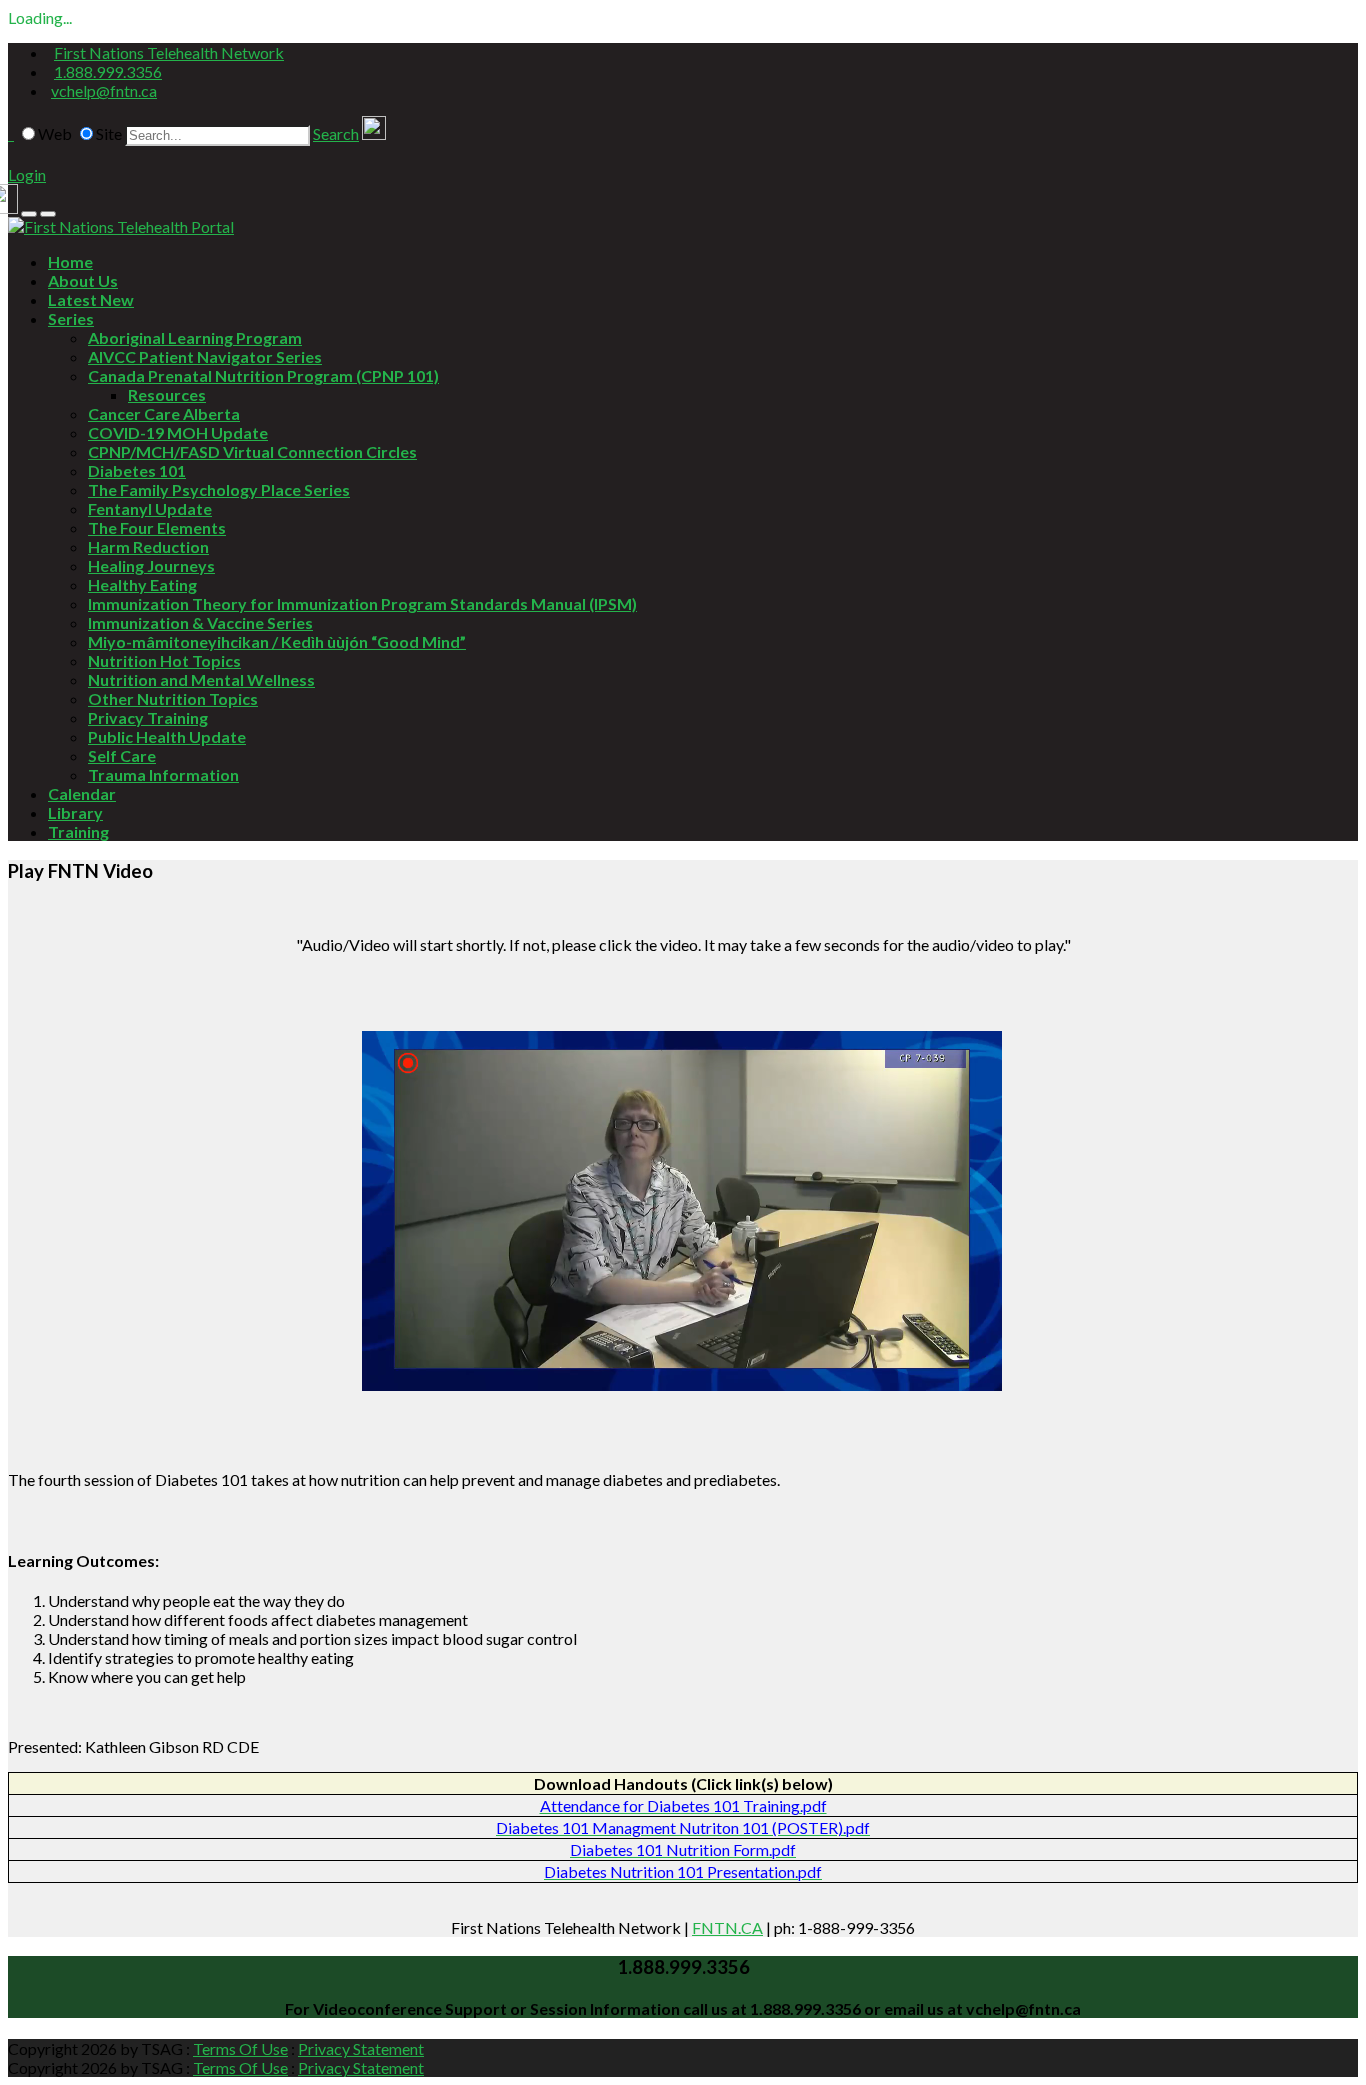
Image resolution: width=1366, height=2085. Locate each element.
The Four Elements (157, 527)
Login (27, 174)
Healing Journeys (151, 565)
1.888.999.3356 (108, 71)
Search (336, 133)
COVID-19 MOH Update (178, 432)
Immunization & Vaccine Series (200, 622)
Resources (167, 394)
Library (75, 812)
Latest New (91, 299)
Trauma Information (163, 774)
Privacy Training (148, 717)
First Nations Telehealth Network (169, 52)
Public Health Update (167, 736)
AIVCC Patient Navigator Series (205, 356)
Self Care (122, 755)
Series (71, 318)
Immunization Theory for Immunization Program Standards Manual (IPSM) (362, 603)
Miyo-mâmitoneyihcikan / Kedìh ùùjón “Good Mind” (277, 641)
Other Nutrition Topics (173, 698)
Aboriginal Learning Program (195, 337)
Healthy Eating (142, 584)
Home (70, 261)
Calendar (82, 793)
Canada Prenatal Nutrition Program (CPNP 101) (263, 375)
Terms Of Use (240, 2048)
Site (109, 133)
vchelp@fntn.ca (104, 90)
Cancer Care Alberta (164, 413)
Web (55, 133)
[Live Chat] (374, 133)
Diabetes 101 (137, 470)
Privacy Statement (361, 2048)
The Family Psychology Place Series (219, 489)
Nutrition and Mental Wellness (201, 679)
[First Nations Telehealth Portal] (121, 226)
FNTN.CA (727, 1927)
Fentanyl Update (150, 508)
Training (78, 831)
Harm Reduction (148, 546)
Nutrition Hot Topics (164, 660)
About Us (83, 280)
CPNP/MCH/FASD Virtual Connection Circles (252, 451)
